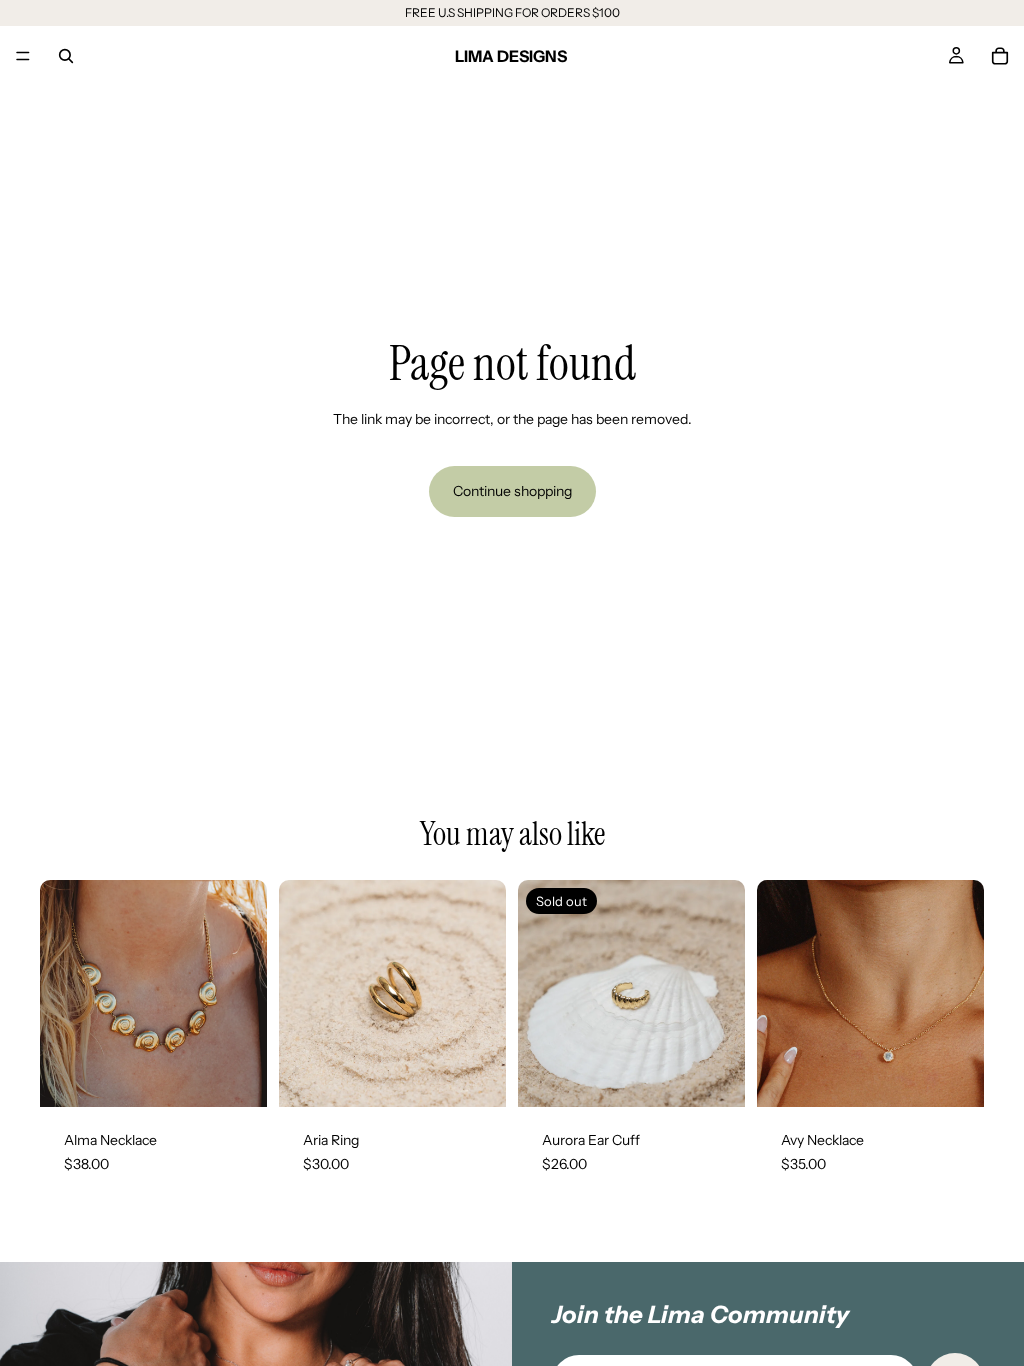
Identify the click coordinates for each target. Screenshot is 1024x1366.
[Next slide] (245, 994)
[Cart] (1000, 56)
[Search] (66, 56)
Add (253, 1076)
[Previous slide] (62, 994)
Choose (492, 1076)
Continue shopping (512, 491)
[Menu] (23, 56)
